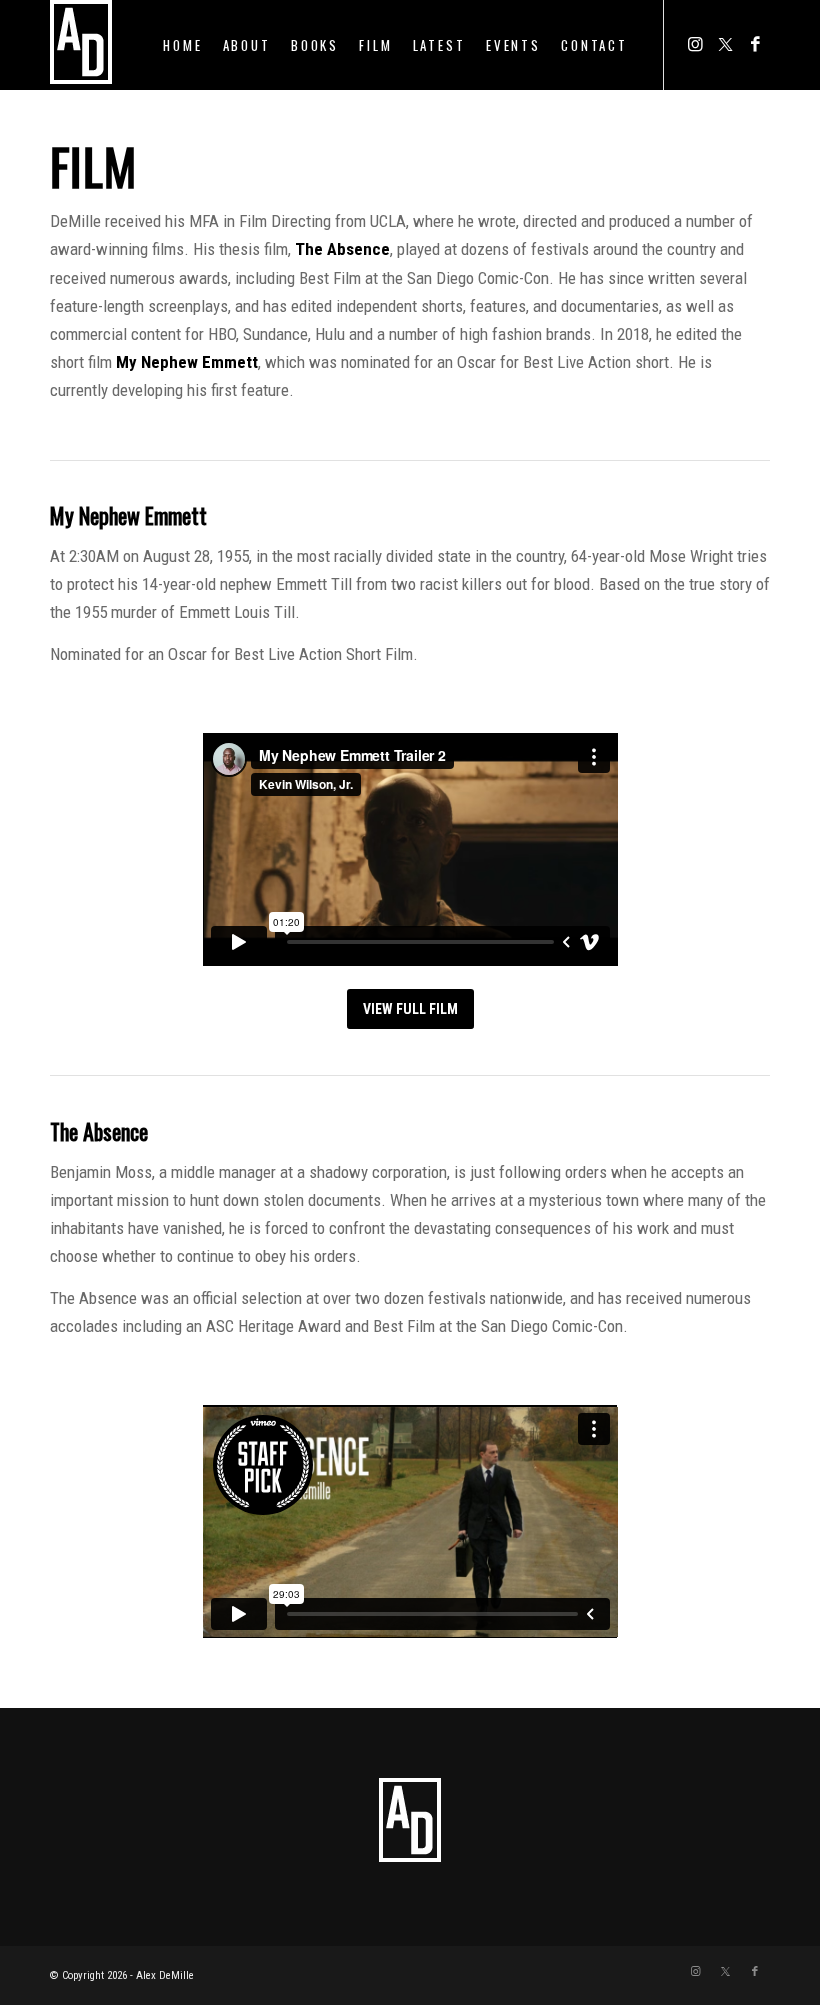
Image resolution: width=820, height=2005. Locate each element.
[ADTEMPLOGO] (81, 45)
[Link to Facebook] (755, 44)
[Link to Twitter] (725, 44)
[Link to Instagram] (695, 44)
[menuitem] (182, 45)
